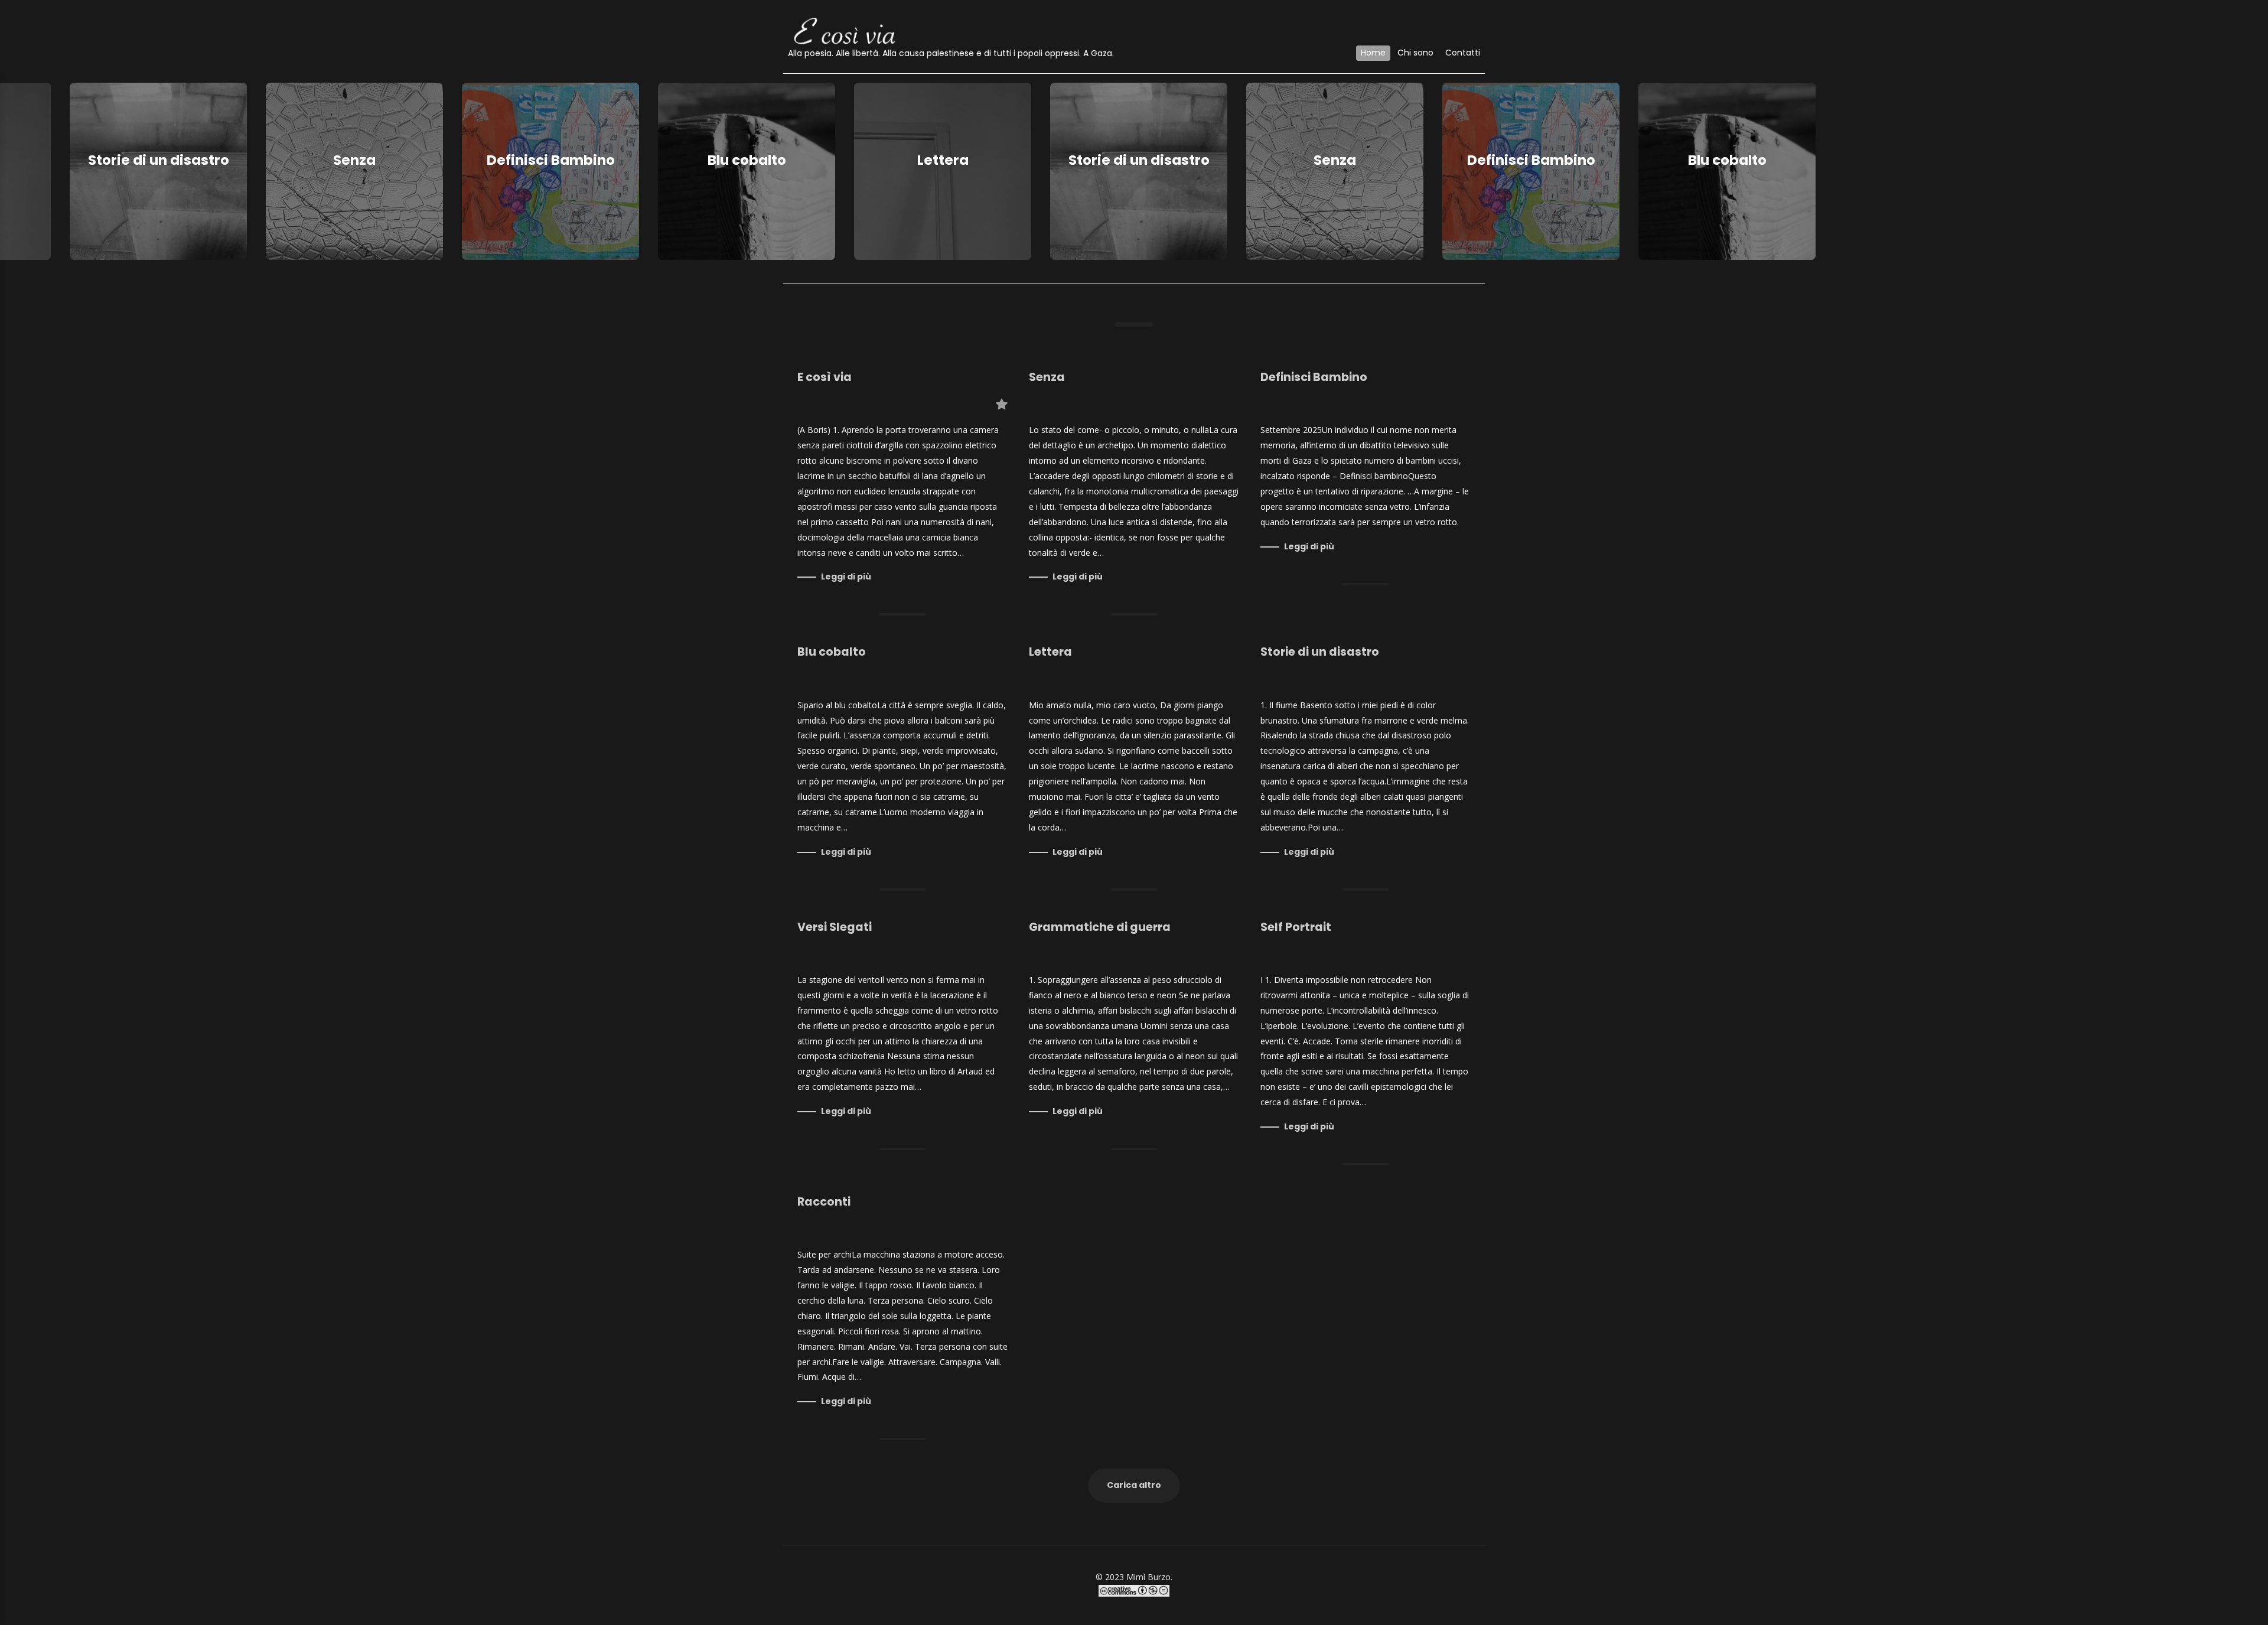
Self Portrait (1296, 927)
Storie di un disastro (154, 160)
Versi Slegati (835, 927)
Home (1373, 53)
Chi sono (1415, 53)
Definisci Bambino (546, 160)
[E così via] (845, 29)
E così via (825, 377)
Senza (350, 160)
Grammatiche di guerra (1100, 927)
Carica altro (1134, 1485)
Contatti (1463, 53)
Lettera (938, 160)
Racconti (824, 1202)
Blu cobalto (742, 160)
